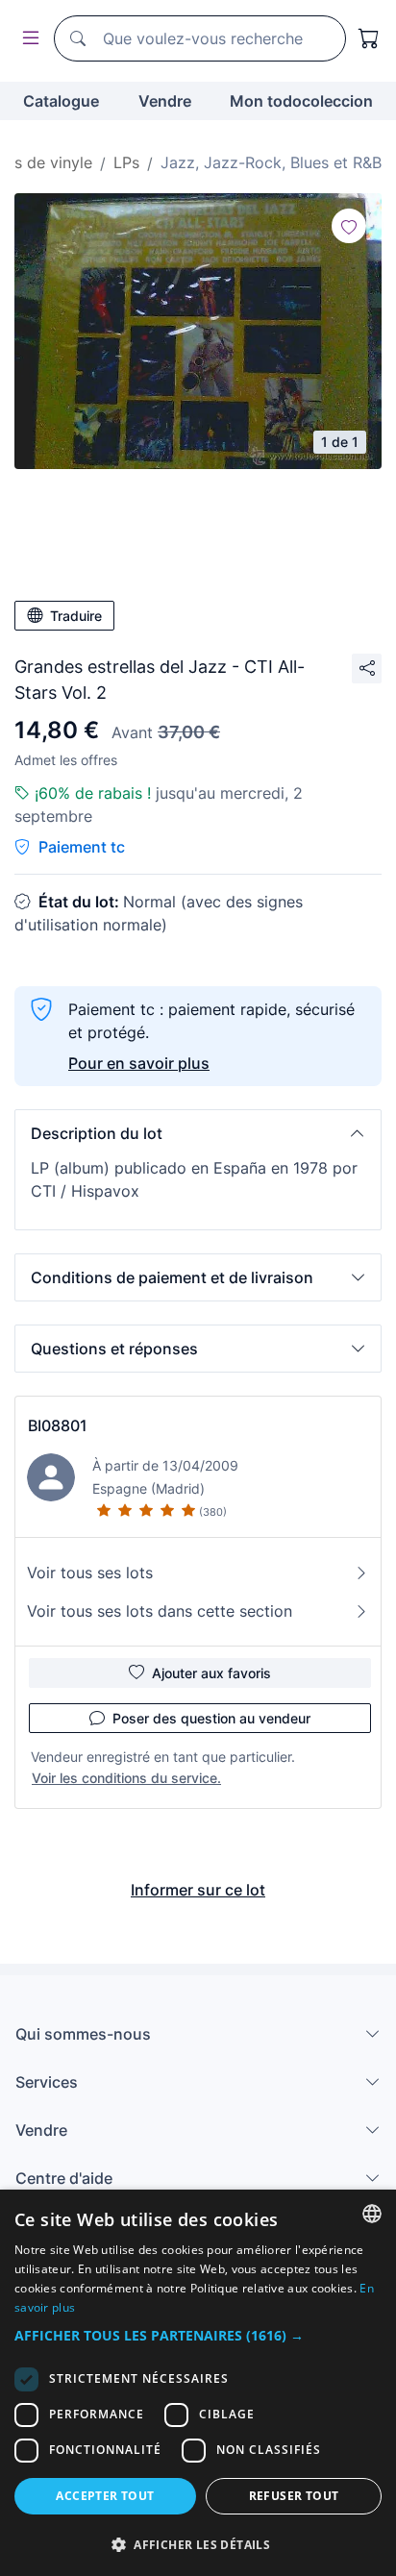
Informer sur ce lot (198, 1890)
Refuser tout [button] (294, 2496)
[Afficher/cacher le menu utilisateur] (27, 39)
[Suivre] (349, 226)
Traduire (76, 616)
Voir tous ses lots (90, 1573)
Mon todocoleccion (301, 101)
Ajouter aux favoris (211, 1673)
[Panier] (369, 38)
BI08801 (58, 1425)
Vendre (165, 101)
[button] (198, 1133)
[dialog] (198, 2383)
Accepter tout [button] (105, 2496)
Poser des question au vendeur (211, 1718)
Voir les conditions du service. (126, 1778)
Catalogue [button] (61, 101)
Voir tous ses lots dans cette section (160, 1611)
